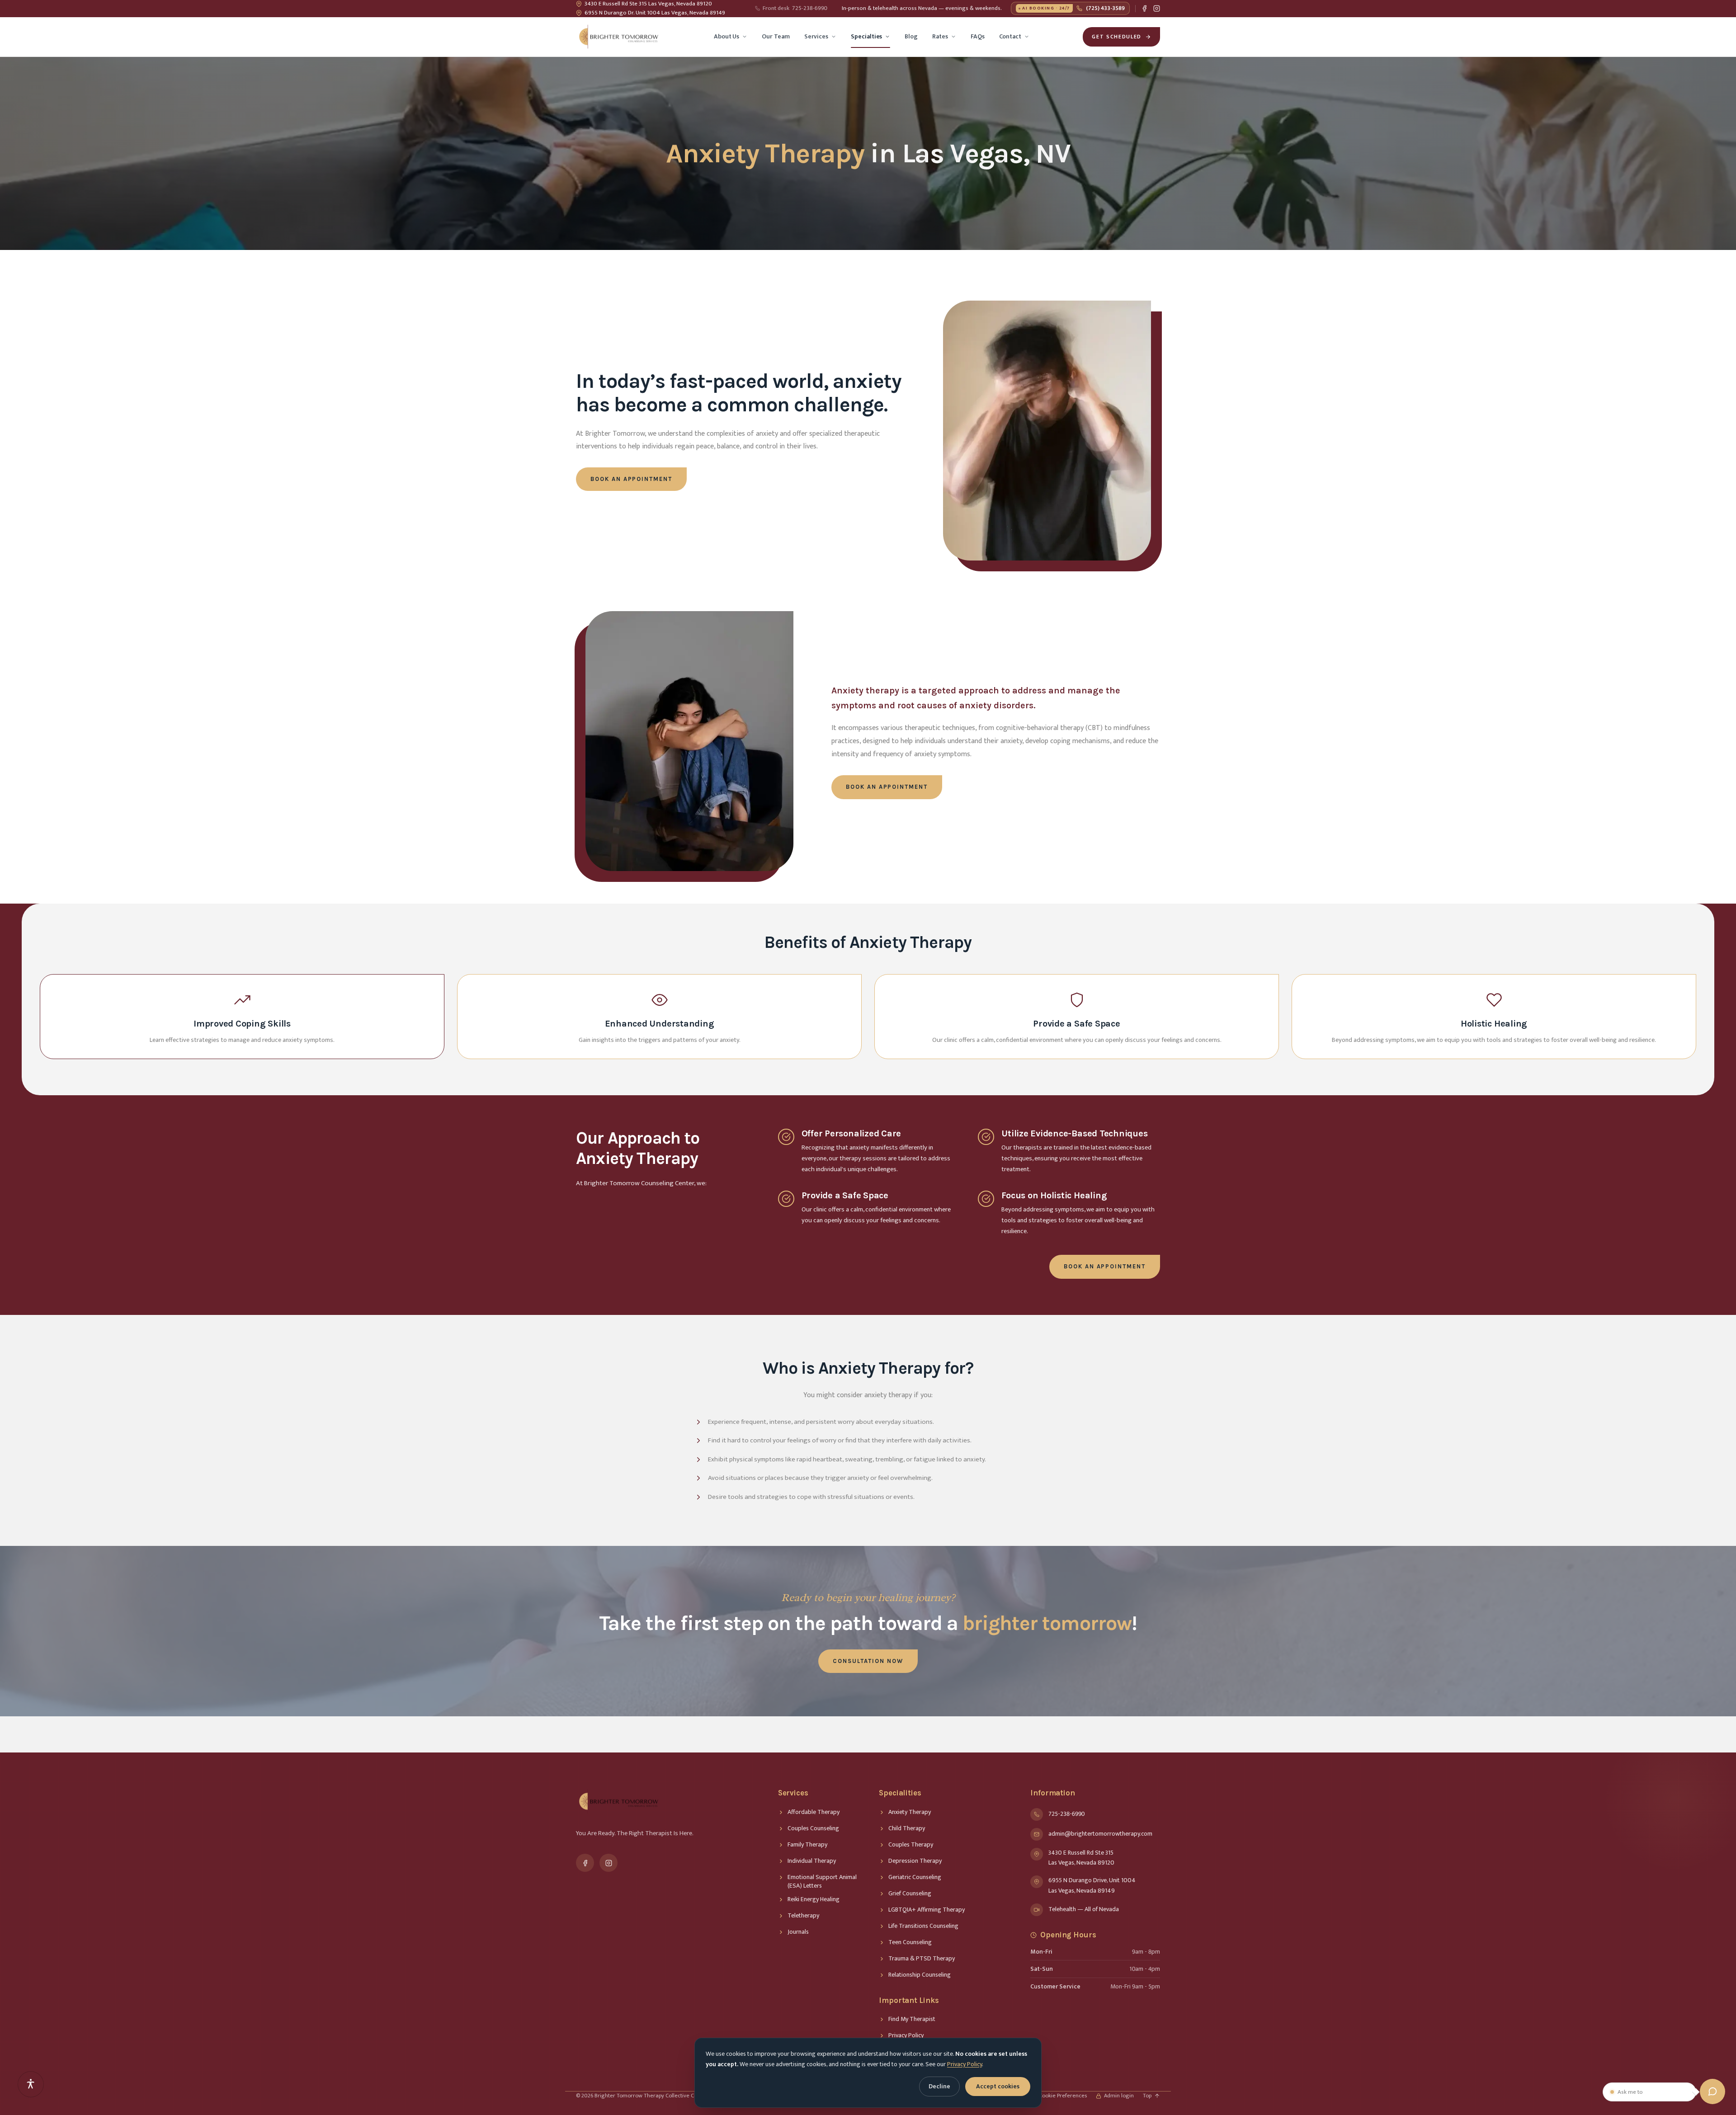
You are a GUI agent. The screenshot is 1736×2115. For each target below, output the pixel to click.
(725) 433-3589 (1073, 8)
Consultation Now (868, 1661)
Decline (939, 2086)
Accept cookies (998, 2086)
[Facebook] (1144, 8)
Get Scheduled (1117, 37)
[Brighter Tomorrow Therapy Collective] (618, 37)
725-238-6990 (795, 9)
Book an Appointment (631, 479)
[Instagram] (1157, 8)
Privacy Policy (965, 2064)
